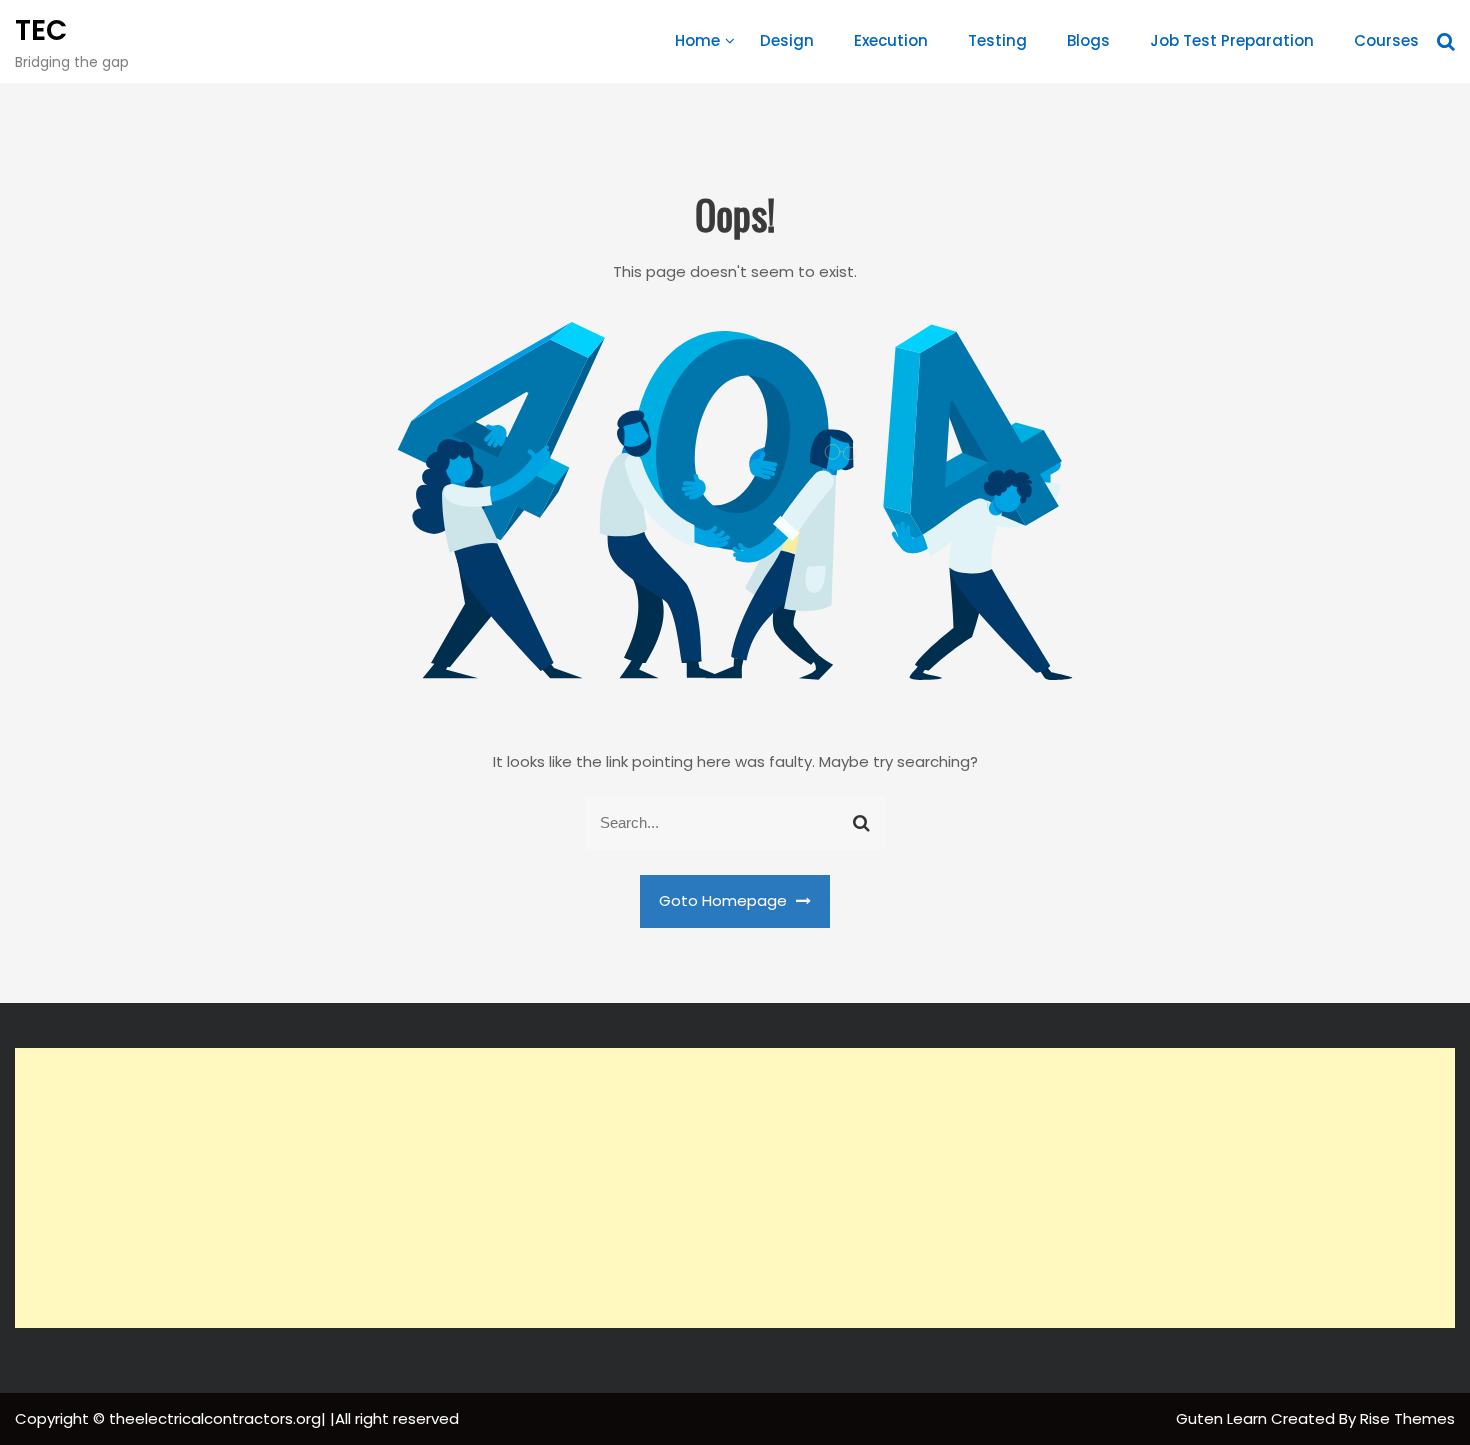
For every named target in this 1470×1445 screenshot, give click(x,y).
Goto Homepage (725, 900)
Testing (997, 40)
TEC (41, 30)
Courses (1386, 40)
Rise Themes (1407, 1418)
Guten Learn (1223, 1418)
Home (697, 40)
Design (787, 40)
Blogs (1088, 40)
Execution (891, 40)
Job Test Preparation (1232, 40)
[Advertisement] (735, 1188)
